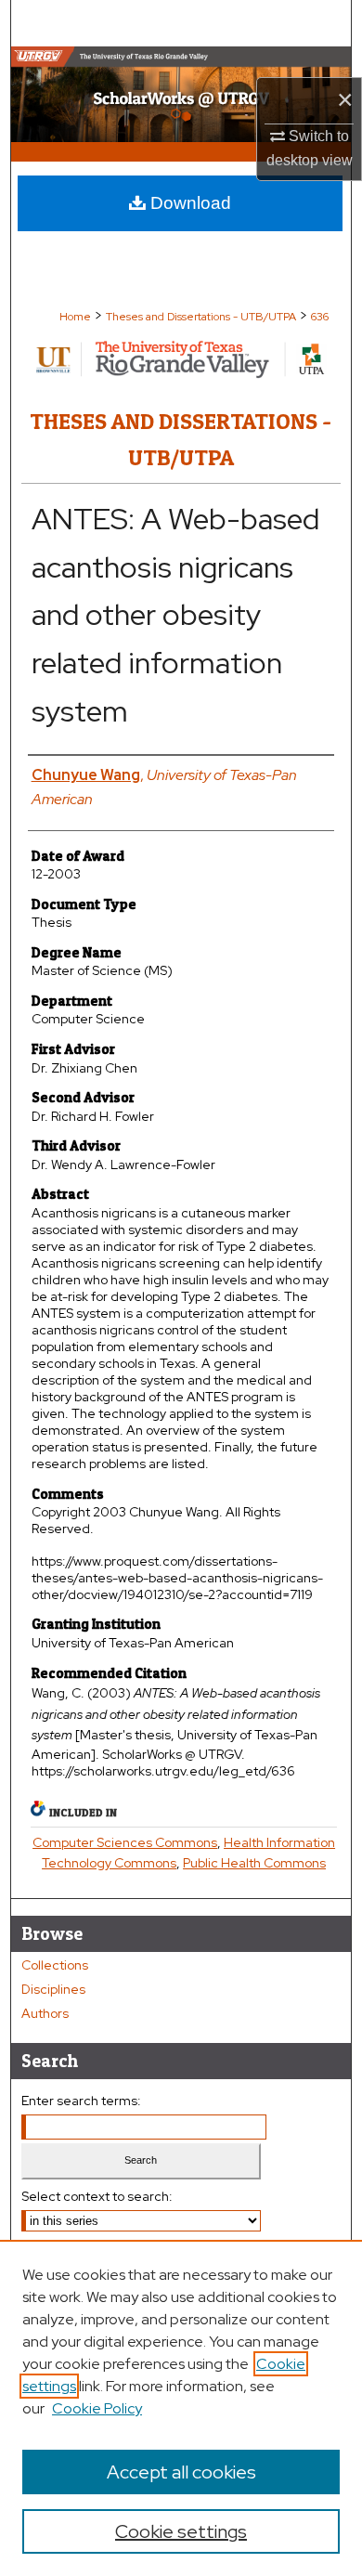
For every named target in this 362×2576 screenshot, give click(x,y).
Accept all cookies (181, 2472)
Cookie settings (181, 2531)
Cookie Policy (97, 2408)
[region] (181, 2408)
